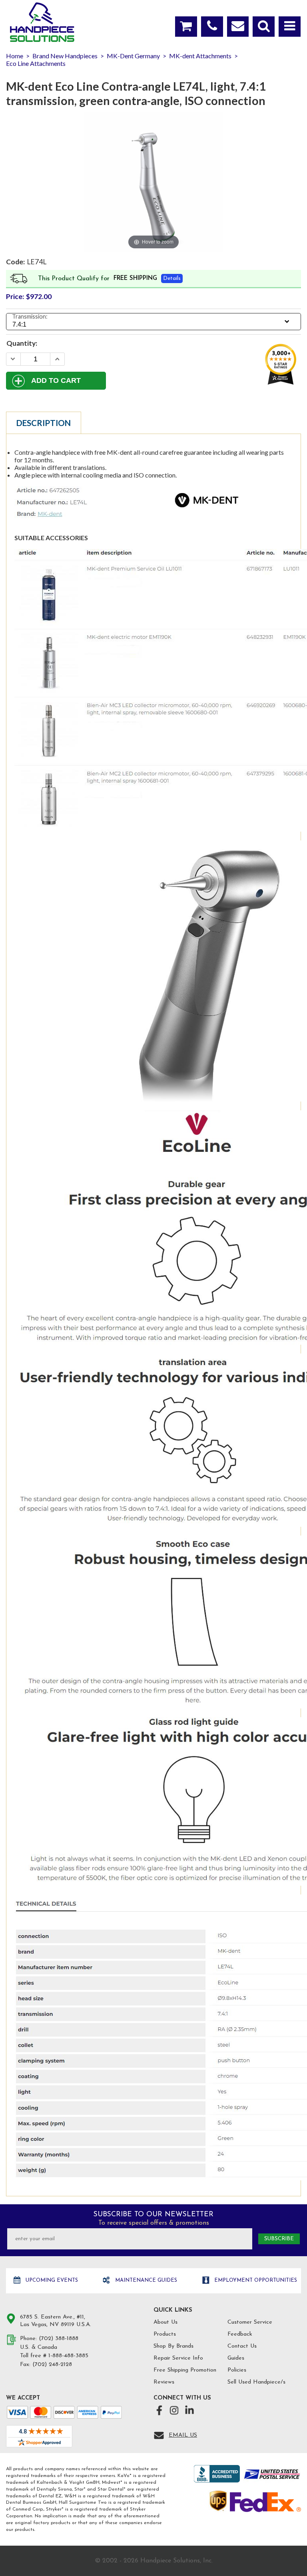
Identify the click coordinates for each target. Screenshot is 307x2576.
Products (165, 2334)
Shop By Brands (173, 2346)
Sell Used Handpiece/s (256, 2382)
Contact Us (242, 2346)
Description (44, 423)
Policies (237, 2370)
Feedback (240, 2334)
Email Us (183, 2435)
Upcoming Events (51, 2280)
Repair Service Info (178, 2358)
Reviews (164, 2382)
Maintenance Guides (145, 2280)
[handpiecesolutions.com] (42, 22)
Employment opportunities (255, 2280)
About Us (165, 2322)
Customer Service (250, 2322)
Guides (236, 2358)
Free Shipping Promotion (185, 2370)
